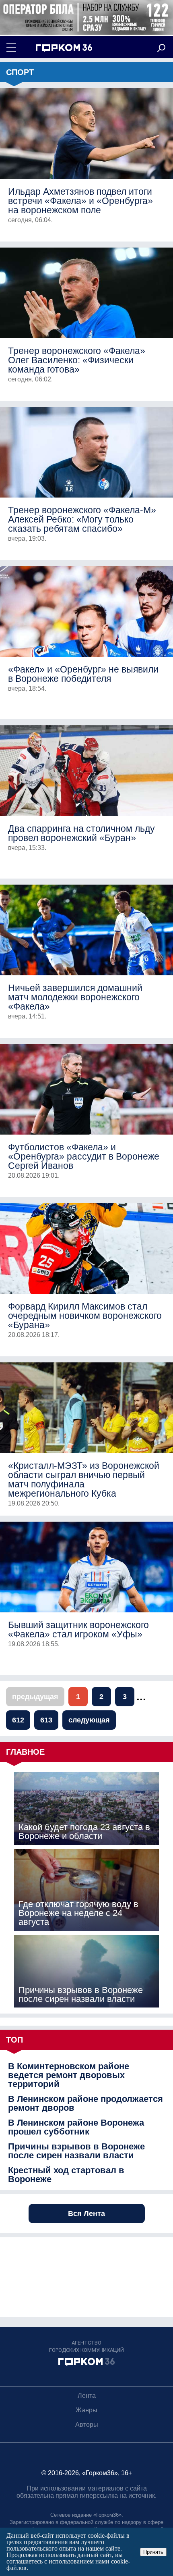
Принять (153, 2552)
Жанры (86, 2410)
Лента (87, 2396)
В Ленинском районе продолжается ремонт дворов (85, 2103)
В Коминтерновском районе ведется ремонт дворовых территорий (69, 2075)
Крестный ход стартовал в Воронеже (66, 2175)
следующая (89, 1720)
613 (46, 1720)
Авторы (87, 2425)
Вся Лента (86, 2214)
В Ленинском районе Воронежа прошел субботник (76, 2127)
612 (18, 1720)
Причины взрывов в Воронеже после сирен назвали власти (76, 2151)
